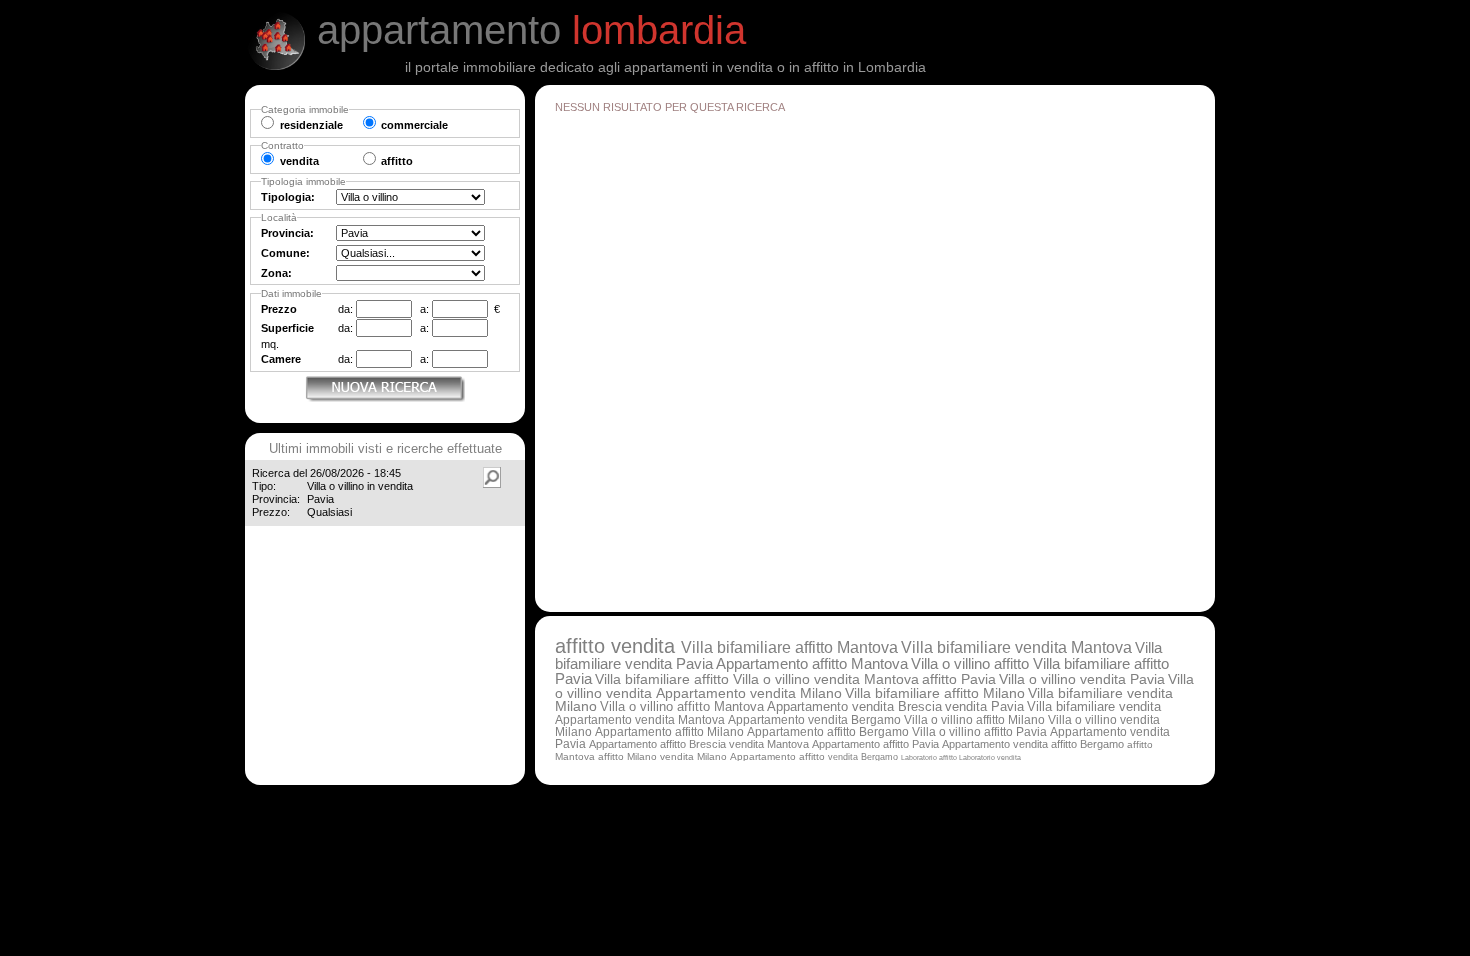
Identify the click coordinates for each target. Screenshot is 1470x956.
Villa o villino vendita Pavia (1082, 679)
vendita (646, 646)
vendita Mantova (769, 744)
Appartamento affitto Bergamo (828, 731)
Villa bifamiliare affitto (664, 679)
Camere (281, 359)
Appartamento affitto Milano (669, 732)
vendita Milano (693, 756)
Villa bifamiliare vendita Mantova (1016, 647)
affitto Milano (627, 756)
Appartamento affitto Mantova (812, 664)
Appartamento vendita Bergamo (814, 720)
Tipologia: (288, 197)
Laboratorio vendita (990, 757)
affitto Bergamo (1087, 744)
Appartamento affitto (779, 756)
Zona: (276, 273)
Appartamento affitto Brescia (657, 744)
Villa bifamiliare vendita (1094, 707)
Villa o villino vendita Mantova (826, 679)
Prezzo (279, 309)
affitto (583, 646)
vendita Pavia (984, 706)
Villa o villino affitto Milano (974, 720)
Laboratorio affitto (930, 757)
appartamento (531, 30)
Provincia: (287, 233)
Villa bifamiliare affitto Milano (935, 693)
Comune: (285, 253)
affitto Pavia (959, 679)
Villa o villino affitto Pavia (979, 731)
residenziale (311, 125)
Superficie (287, 328)
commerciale (414, 125)
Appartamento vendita (996, 744)
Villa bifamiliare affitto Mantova (789, 647)
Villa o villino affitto (972, 664)
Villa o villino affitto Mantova (682, 706)
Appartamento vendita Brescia (854, 706)
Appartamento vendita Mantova (640, 720)
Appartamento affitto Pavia (875, 744)
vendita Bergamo (863, 756)
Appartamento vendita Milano (749, 693)
